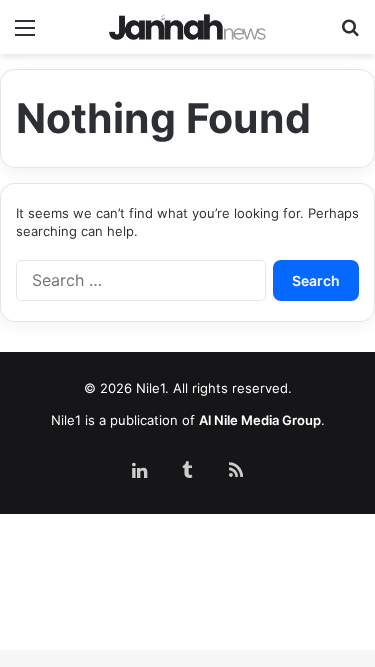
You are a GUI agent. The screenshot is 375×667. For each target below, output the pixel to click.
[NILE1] (187, 27)
